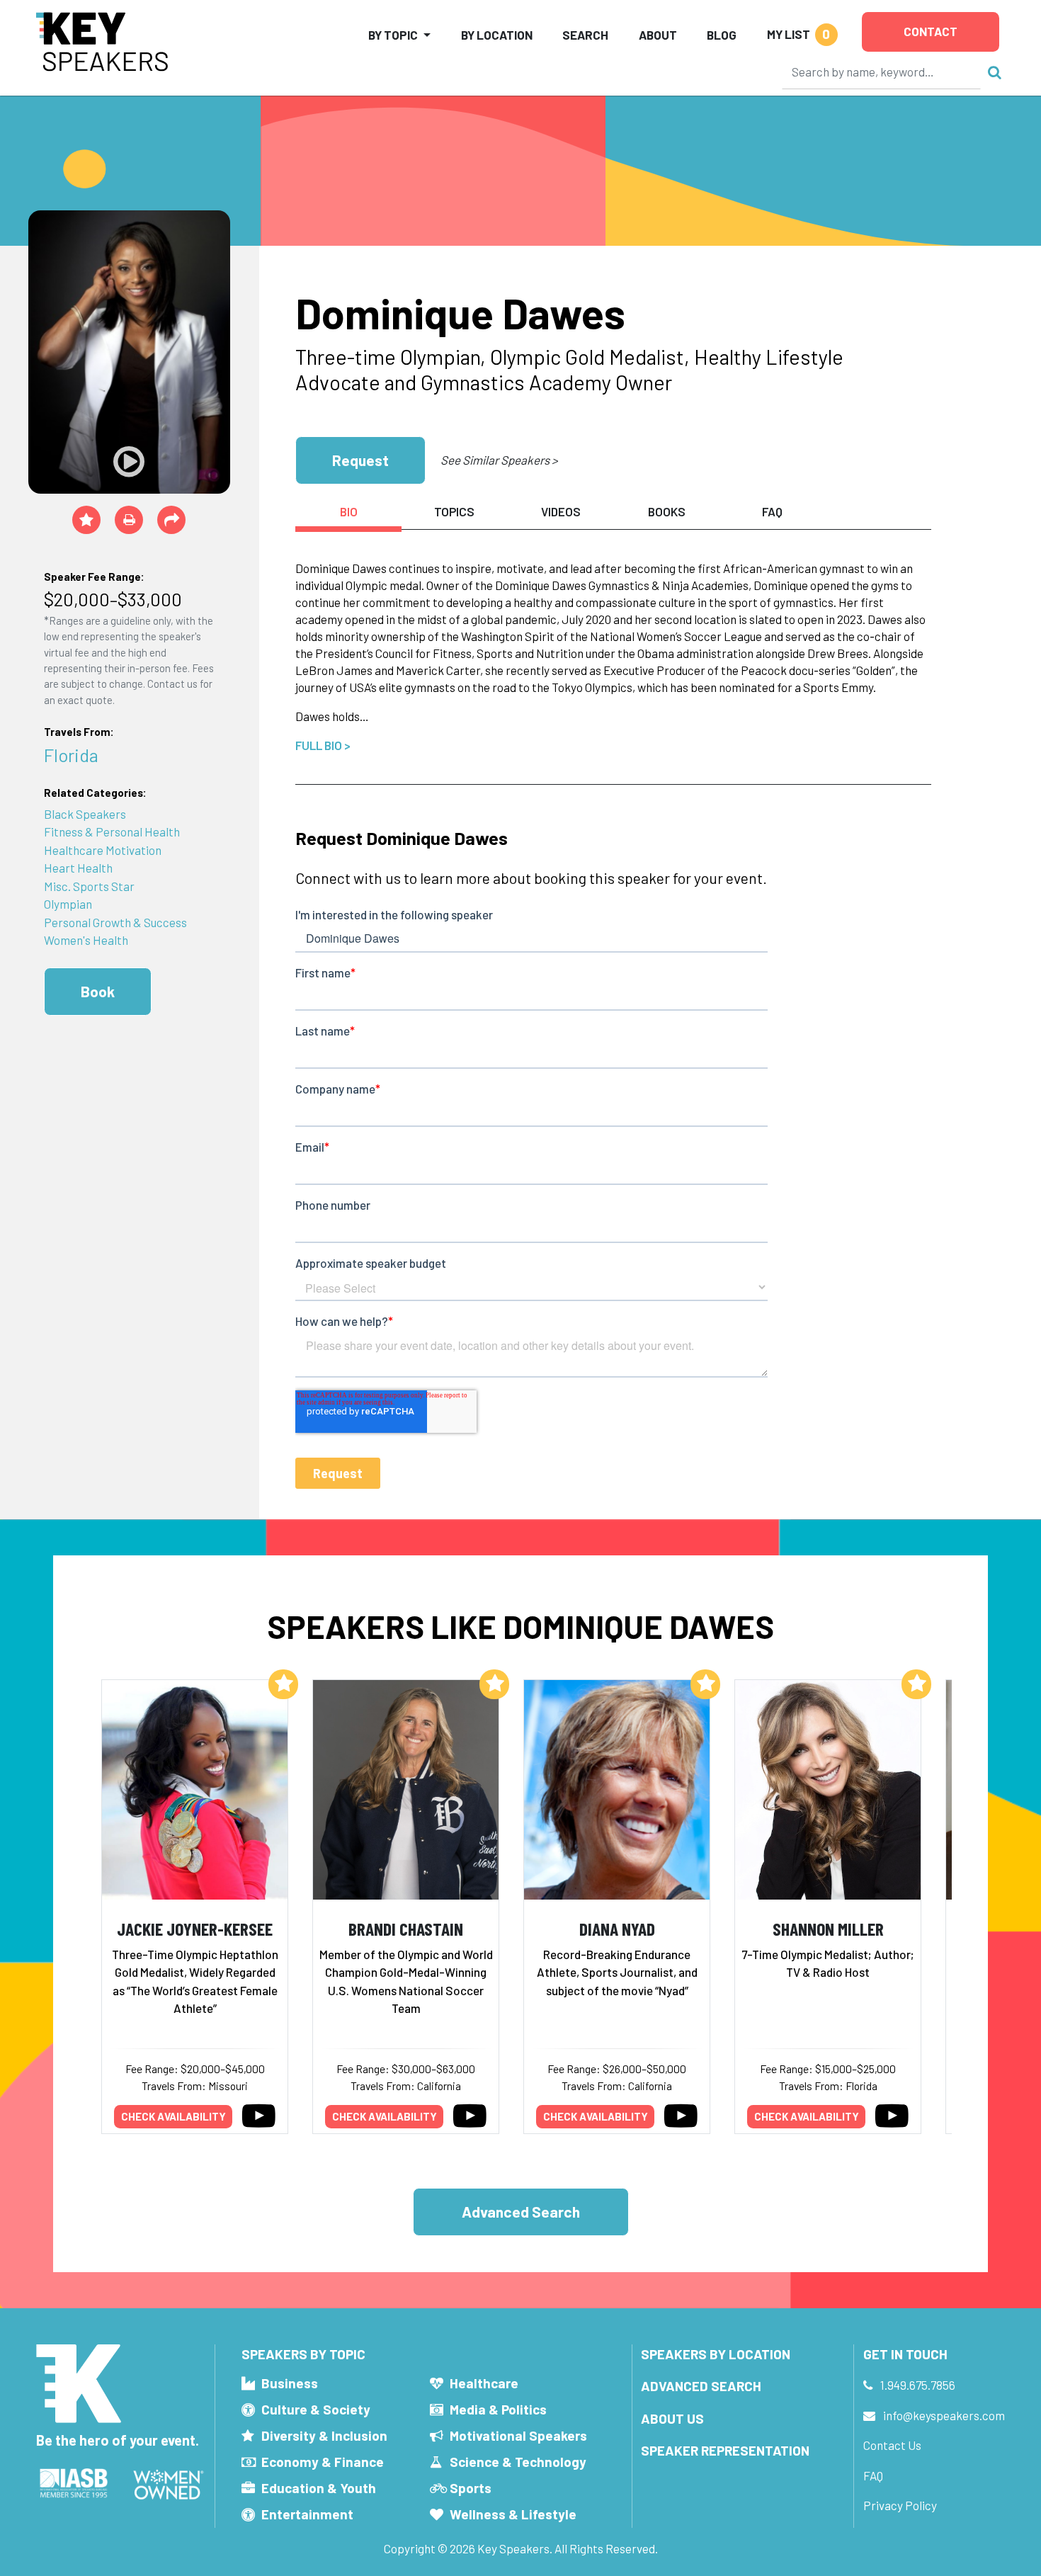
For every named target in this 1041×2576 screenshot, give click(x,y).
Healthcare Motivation (103, 850)
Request (360, 460)
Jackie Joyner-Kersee (195, 1928)
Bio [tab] (349, 511)
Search (585, 35)
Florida (71, 755)
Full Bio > (323, 745)
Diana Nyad (617, 1928)
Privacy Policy (900, 2505)
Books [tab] (667, 511)
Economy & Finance (323, 2462)
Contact (931, 31)
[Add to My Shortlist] (86, 520)
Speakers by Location (716, 2354)
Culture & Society (316, 2409)
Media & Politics (498, 2409)
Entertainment (307, 2514)
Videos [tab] (561, 511)
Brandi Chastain (406, 1928)
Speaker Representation (725, 2450)
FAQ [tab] (772, 511)
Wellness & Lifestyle (513, 2514)
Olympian (68, 904)
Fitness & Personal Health (112, 832)
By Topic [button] (393, 35)
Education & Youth (319, 2488)
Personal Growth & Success (115, 922)
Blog (722, 35)
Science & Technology (518, 2462)
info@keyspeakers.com (944, 2415)
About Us (672, 2418)
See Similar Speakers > (499, 460)
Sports (471, 2488)
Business (290, 2383)
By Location (497, 35)
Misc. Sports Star (89, 886)
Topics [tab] (454, 511)
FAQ (873, 2475)
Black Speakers (85, 814)
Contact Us (892, 2445)
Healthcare (484, 2383)
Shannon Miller (828, 1928)
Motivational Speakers (518, 2435)
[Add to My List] (283, 1684)
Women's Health (86, 940)
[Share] (171, 520)
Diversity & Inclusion (324, 2435)
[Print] (129, 520)
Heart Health (78, 868)
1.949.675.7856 (918, 2385)
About (658, 35)
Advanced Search (521, 2212)
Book (98, 991)
